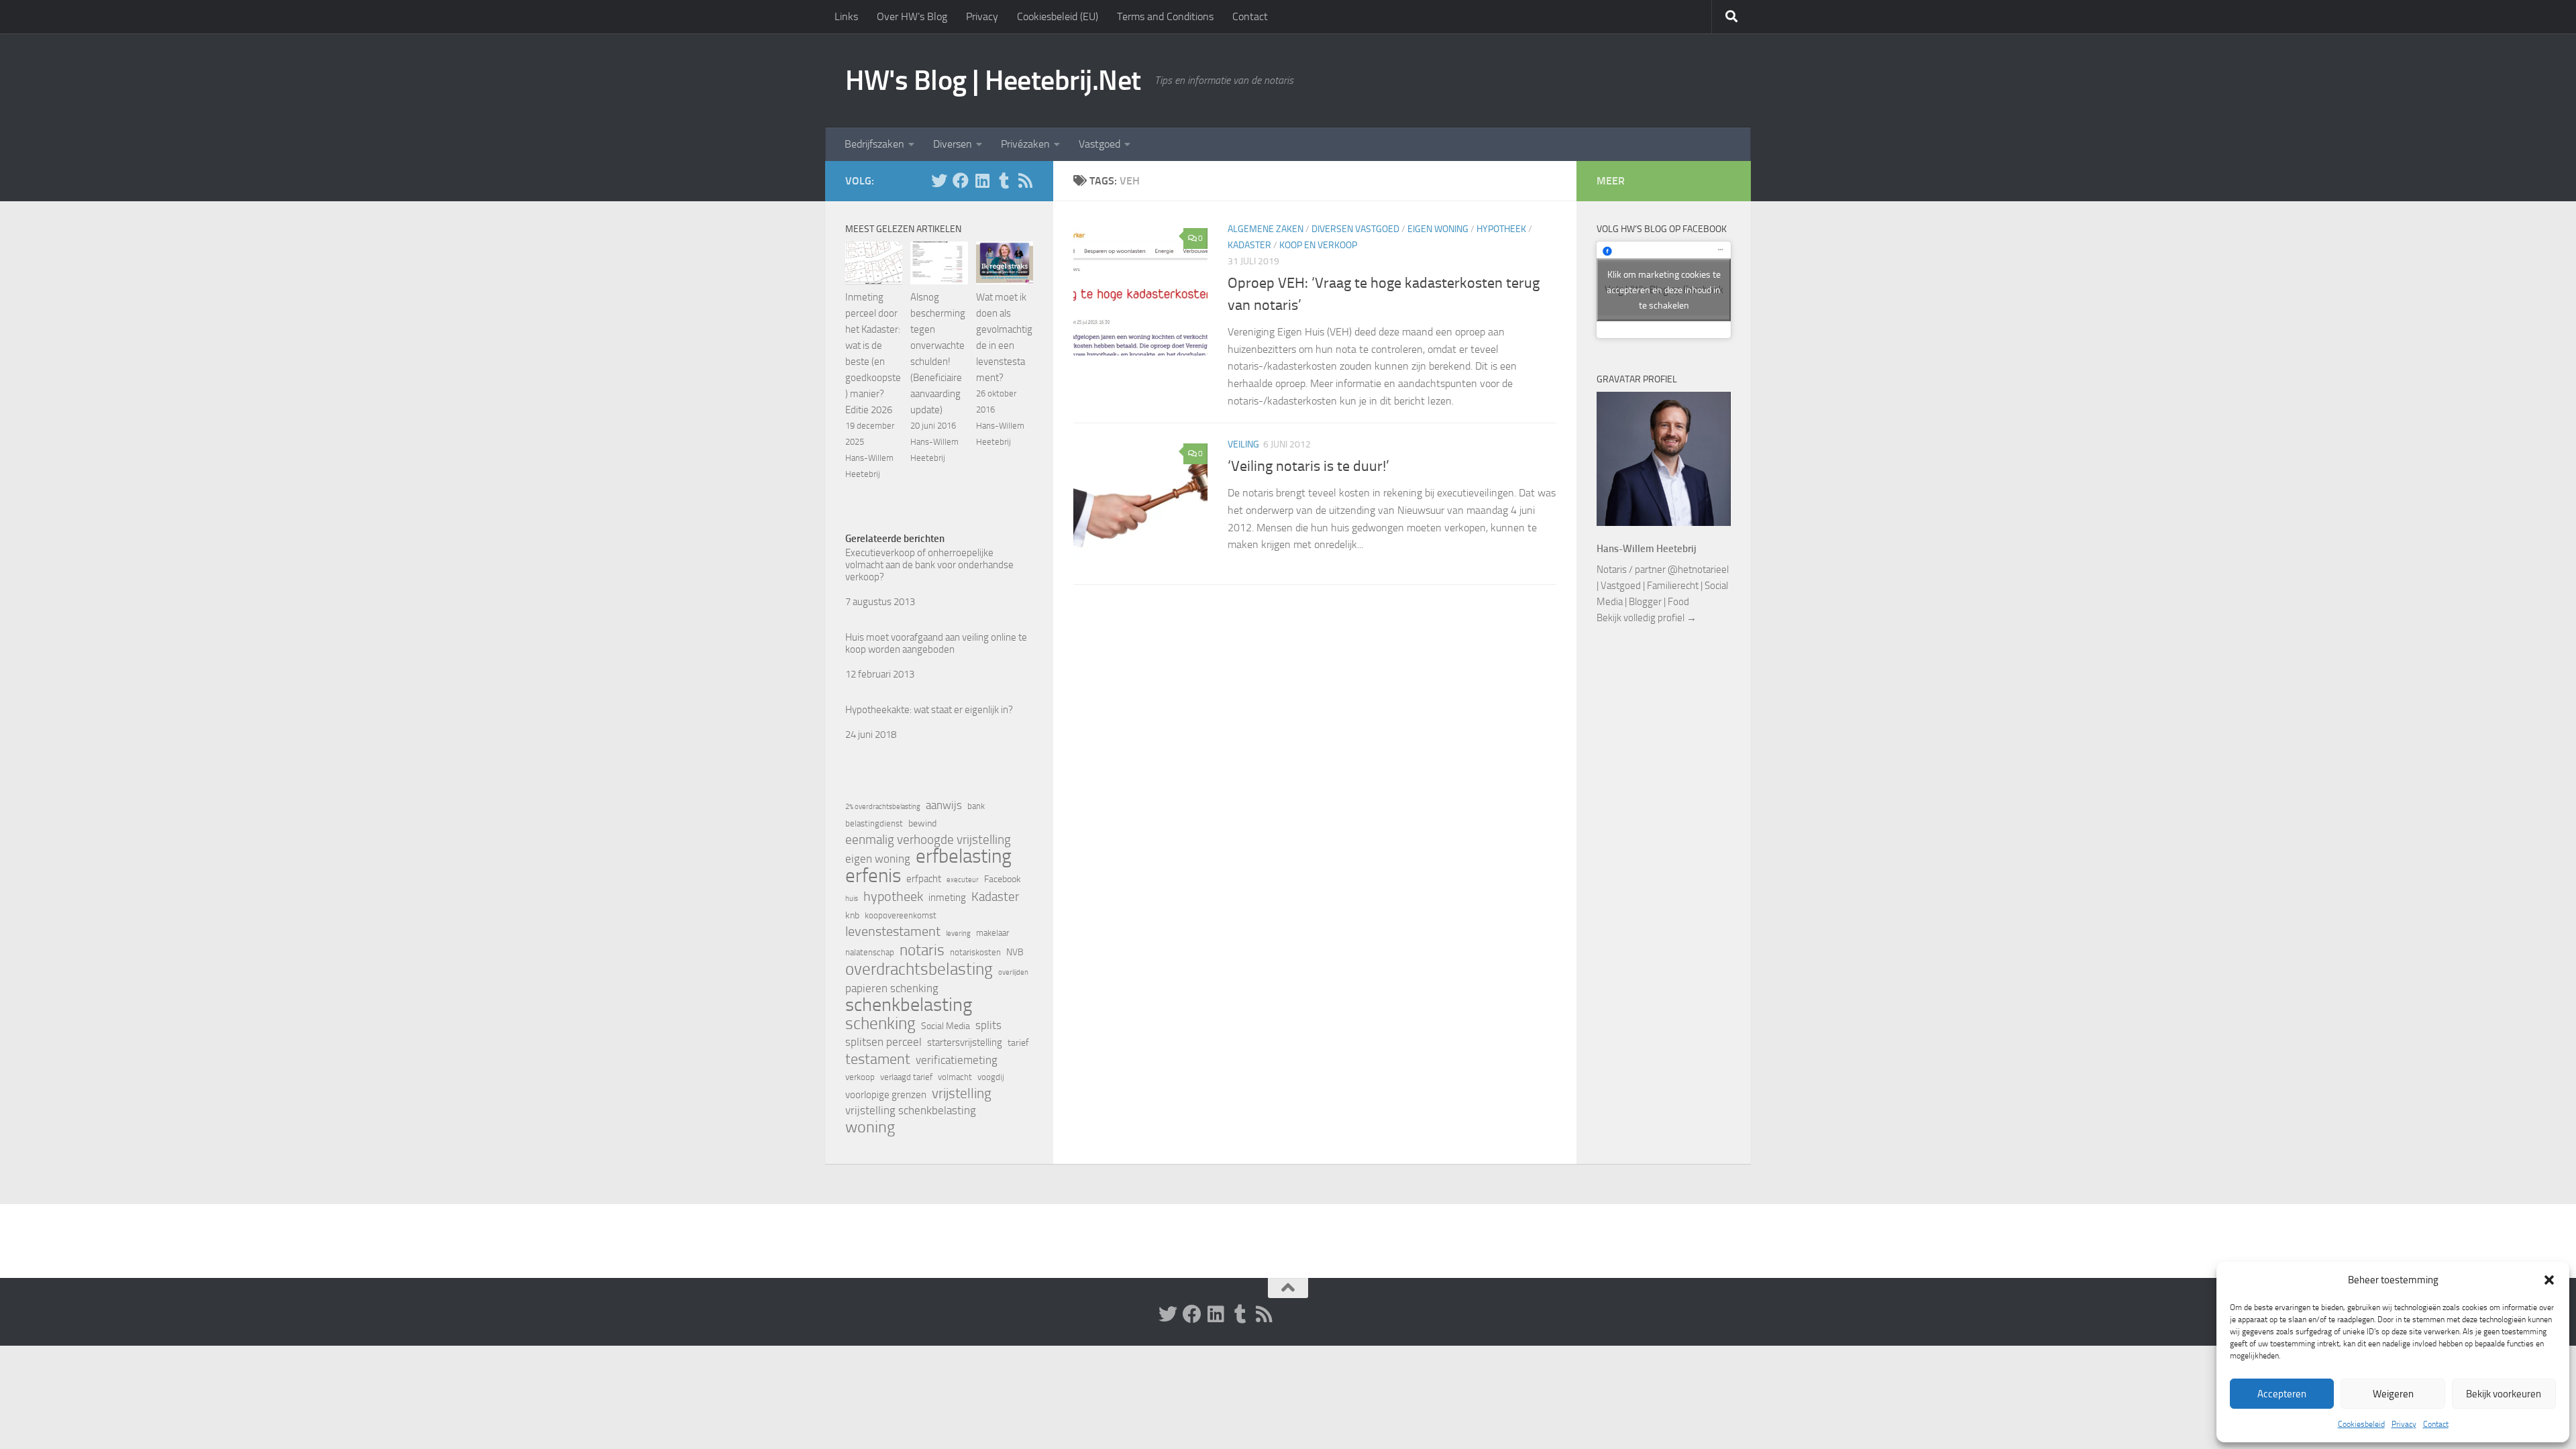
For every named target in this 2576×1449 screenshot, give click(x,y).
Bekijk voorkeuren (2504, 1394)
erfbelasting (964, 857)
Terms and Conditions (1165, 16)
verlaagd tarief (906, 1077)
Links (846, 16)
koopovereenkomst (901, 915)
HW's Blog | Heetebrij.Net (993, 80)
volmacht (955, 1077)
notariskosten (975, 952)
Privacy (2404, 1424)
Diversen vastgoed (1355, 229)
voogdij (991, 1077)
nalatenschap (870, 952)
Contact (2436, 1424)
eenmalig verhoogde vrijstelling (928, 840)
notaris (922, 950)
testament (878, 1059)
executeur (963, 880)
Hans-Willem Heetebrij (1647, 549)
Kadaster (1249, 245)
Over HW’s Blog (912, 16)
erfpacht (924, 879)
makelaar (992, 933)
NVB (1015, 952)
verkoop (860, 1077)
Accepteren (2282, 1394)
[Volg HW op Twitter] (939, 180)
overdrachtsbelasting (919, 969)
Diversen (953, 144)
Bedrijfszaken (874, 144)
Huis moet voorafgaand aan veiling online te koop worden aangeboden (936, 643)
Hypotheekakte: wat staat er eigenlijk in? (929, 710)
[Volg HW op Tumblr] (1004, 180)
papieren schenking (892, 988)
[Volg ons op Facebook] (961, 180)
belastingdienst (874, 823)
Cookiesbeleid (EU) (1058, 16)
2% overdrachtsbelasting (883, 807)
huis (852, 899)
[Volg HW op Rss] (1025, 180)
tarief (1018, 1043)
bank (976, 806)
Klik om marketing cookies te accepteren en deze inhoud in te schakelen (1664, 289)
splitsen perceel (883, 1042)
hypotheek (893, 896)
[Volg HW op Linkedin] (982, 180)
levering (958, 933)
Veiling (1243, 444)
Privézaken (1025, 144)
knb (852, 915)
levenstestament (893, 931)
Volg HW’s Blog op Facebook (1662, 229)
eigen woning (878, 859)
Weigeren (2393, 1394)
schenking (880, 1024)
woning (870, 1127)
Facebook (1003, 879)
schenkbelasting (909, 1005)
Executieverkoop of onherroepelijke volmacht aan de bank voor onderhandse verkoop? (929, 565)
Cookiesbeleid (2361, 1424)
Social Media (946, 1026)
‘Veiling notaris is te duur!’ (1308, 466)
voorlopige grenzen (886, 1095)
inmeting (947, 898)
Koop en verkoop (1318, 245)
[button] (2549, 1280)
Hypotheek (1501, 229)
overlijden (1013, 972)
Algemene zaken (1266, 229)
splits (988, 1025)
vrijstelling (962, 1093)
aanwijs (944, 805)
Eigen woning (1438, 229)
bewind (922, 823)
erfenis (873, 875)
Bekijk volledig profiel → (1647, 618)
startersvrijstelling (965, 1042)
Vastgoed (1099, 144)
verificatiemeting (957, 1060)
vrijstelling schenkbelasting (911, 1111)
